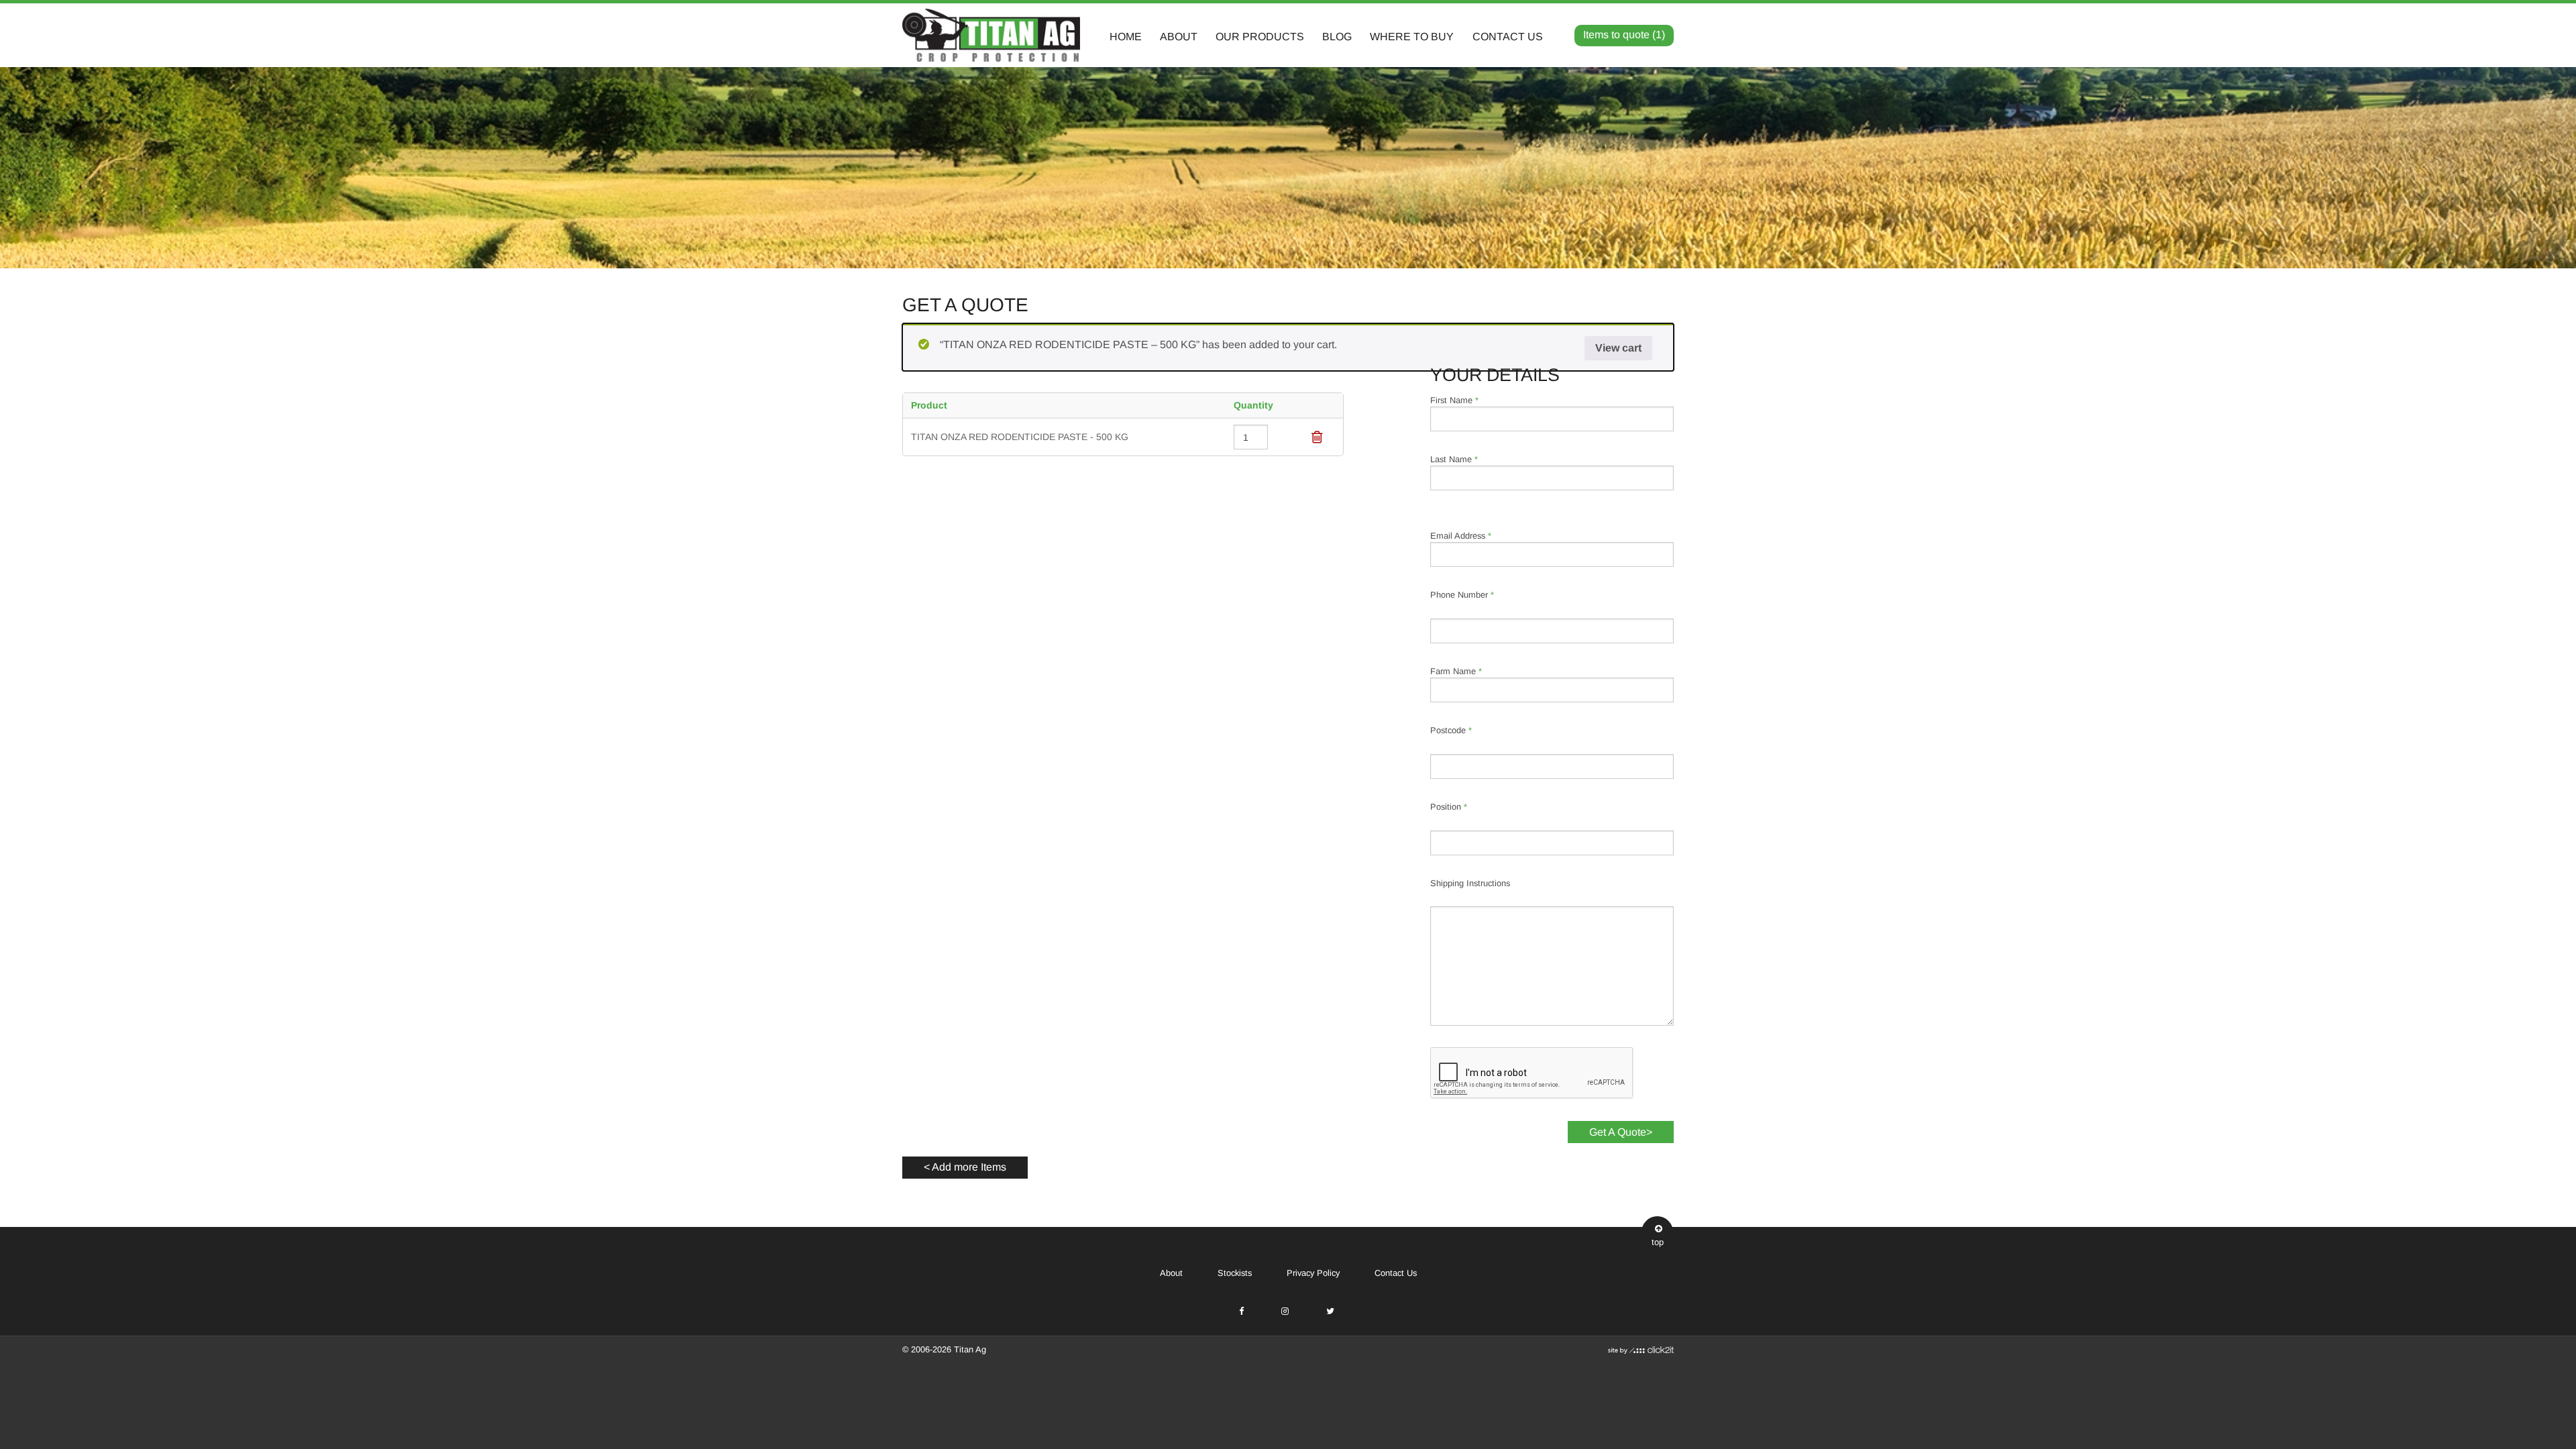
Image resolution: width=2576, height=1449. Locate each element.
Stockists (1235, 1273)
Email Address (1461, 536)
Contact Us (1508, 37)
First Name (1454, 400)
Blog (1337, 37)
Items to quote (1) (1624, 35)
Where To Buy (1412, 37)
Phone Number (1462, 595)
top (1658, 1242)
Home (1126, 37)
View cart (1618, 348)
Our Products (1260, 37)
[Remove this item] (1317, 437)
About (1179, 37)
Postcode (1451, 730)
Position (1449, 807)
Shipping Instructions (1470, 883)
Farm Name (1456, 671)
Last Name (1454, 459)
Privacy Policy (1313, 1273)
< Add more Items (965, 1167)
